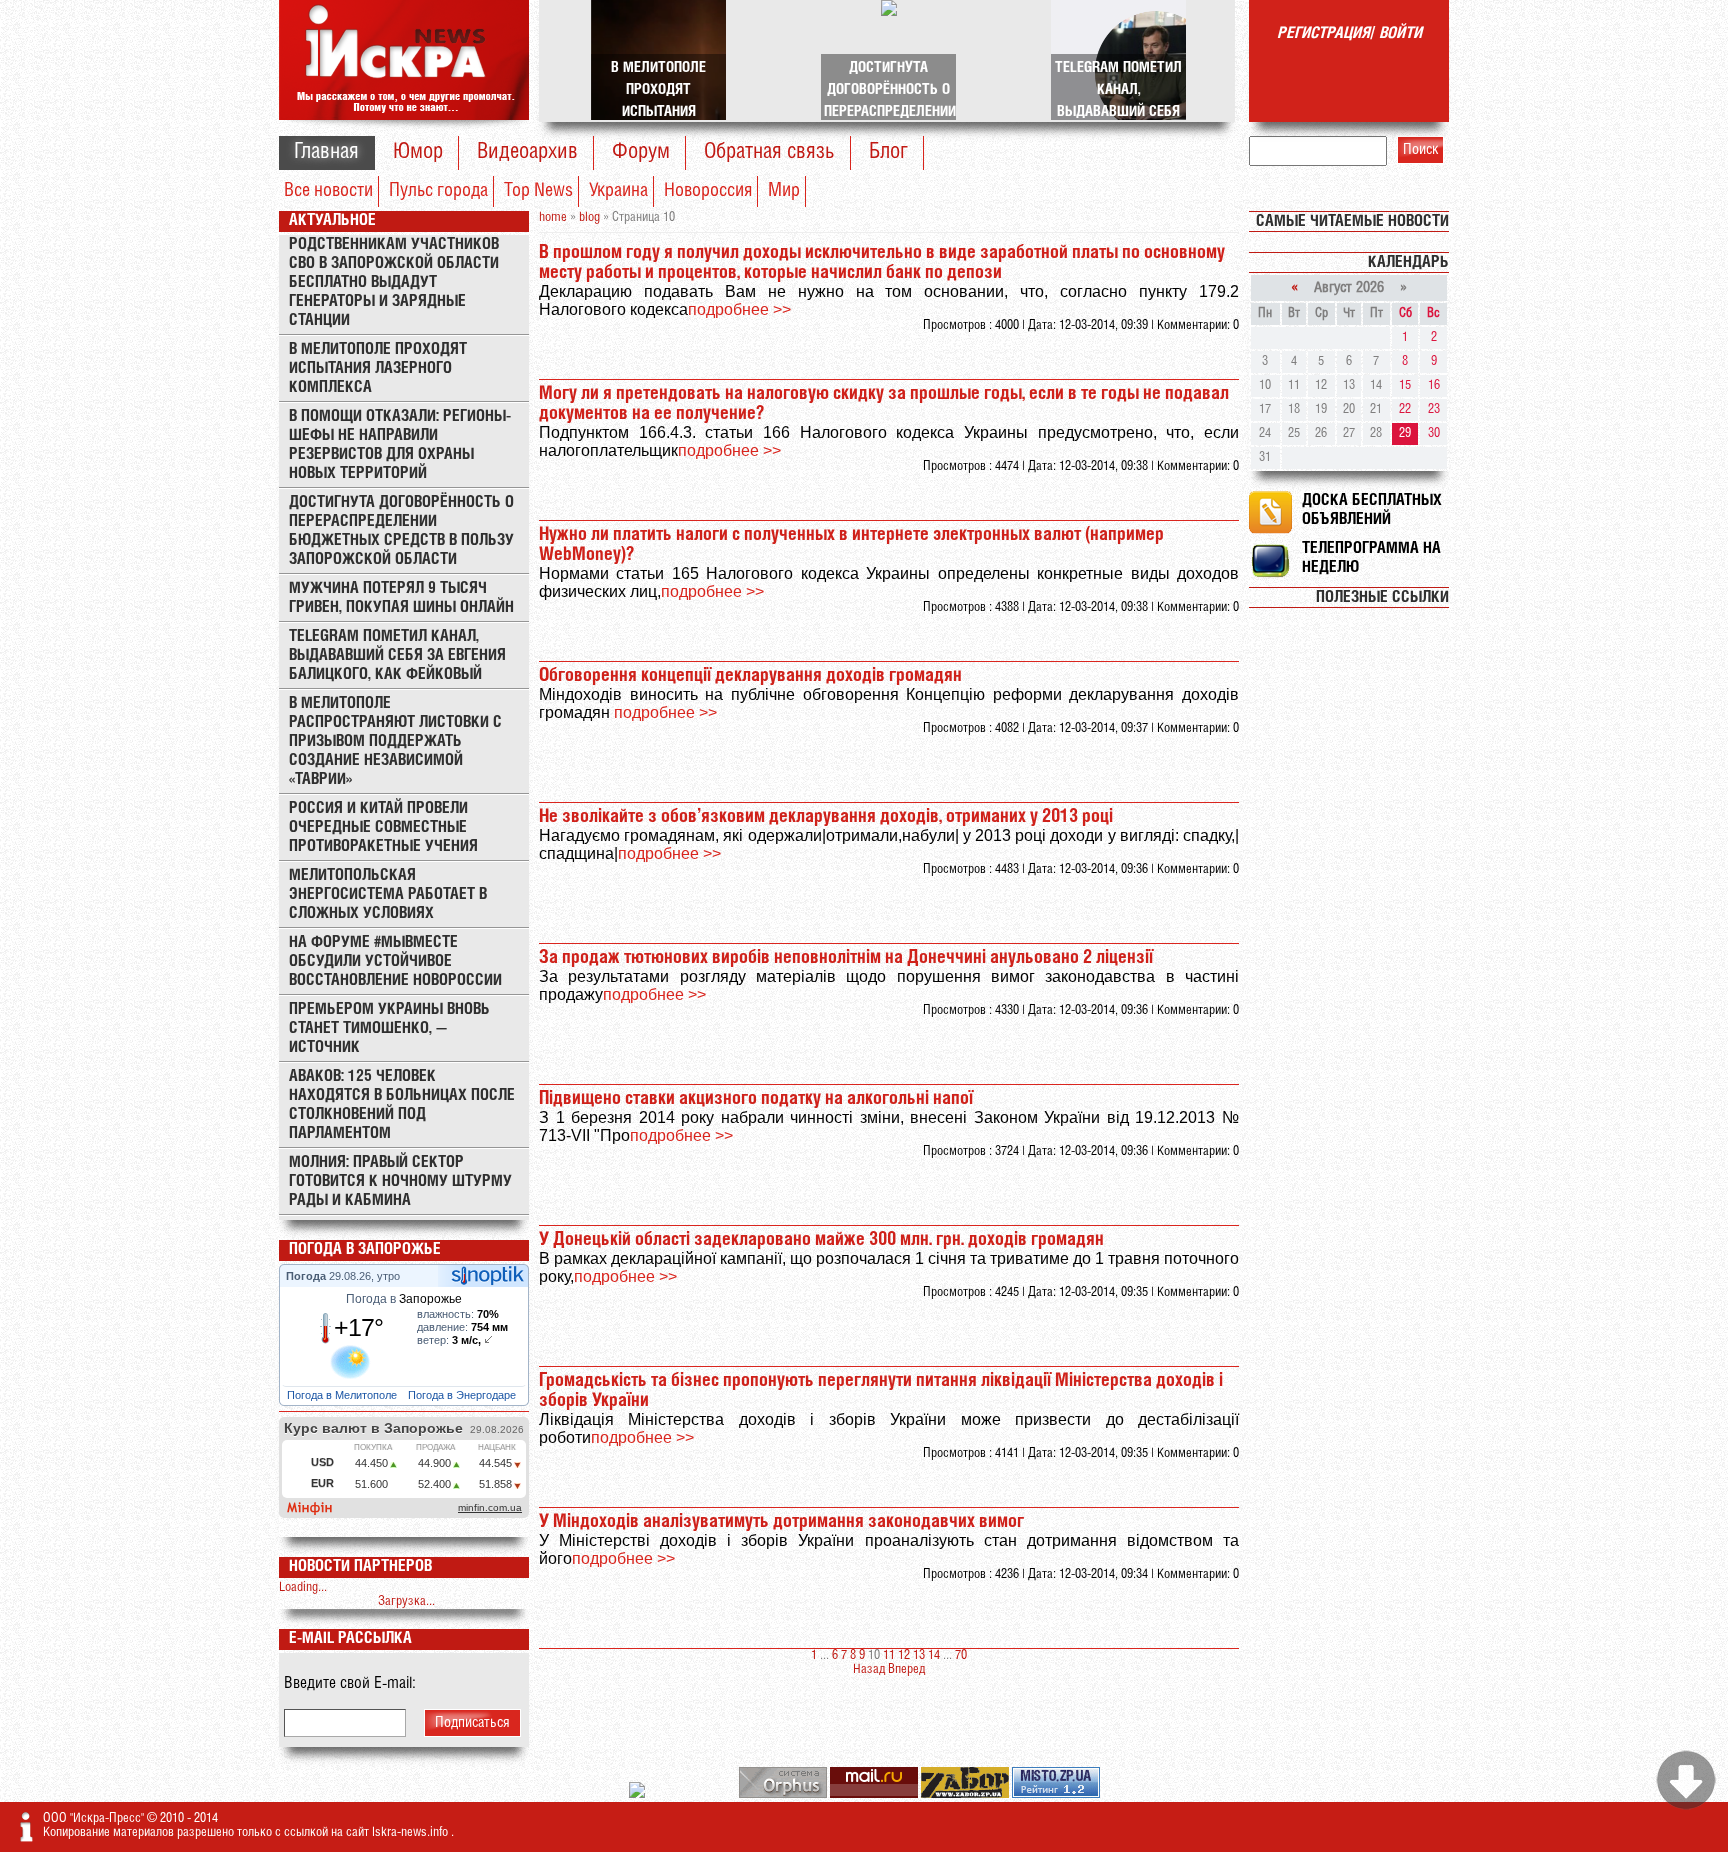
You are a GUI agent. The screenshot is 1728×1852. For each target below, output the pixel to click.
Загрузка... (406, 1601)
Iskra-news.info (411, 1832)
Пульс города (438, 191)
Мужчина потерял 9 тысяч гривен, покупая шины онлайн (401, 598)
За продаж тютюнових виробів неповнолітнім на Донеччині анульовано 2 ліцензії (846, 958)
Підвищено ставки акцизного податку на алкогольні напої (756, 1099)
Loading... (303, 1587)
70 (961, 1655)
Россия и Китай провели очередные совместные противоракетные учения (383, 827)
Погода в (404, 1299)
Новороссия (708, 191)
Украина (618, 191)
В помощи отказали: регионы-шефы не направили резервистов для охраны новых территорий (400, 445)
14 (934, 1655)
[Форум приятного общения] (638, 1794)
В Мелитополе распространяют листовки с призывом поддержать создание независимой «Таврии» (395, 741)
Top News (538, 191)
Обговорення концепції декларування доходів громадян (750, 676)
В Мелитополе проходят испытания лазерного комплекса (378, 368)
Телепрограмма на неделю (1371, 558)
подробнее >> (739, 309)
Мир (784, 191)
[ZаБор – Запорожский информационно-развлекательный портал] (966, 1794)
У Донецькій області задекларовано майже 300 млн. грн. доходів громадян (821, 1240)
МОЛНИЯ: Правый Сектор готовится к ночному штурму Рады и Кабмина (400, 1181)
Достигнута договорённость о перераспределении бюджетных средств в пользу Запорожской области (401, 531)
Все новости (328, 191)
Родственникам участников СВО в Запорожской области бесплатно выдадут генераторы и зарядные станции (394, 282)
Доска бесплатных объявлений (1372, 510)
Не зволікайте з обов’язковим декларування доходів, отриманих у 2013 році (826, 817)
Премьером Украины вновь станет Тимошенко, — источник (389, 1028)
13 (919, 1655)
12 (904, 1655)
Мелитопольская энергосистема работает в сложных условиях (388, 894)
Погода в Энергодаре (463, 1395)
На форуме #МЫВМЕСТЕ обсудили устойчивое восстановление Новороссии (395, 961)
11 (889, 1655)
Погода (307, 1276)
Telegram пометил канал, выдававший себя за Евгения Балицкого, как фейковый (397, 655)
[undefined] (784, 1794)
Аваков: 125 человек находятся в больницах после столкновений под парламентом (402, 1105)
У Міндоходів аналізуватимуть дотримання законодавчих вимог (781, 1522)
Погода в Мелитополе (343, 1395)
